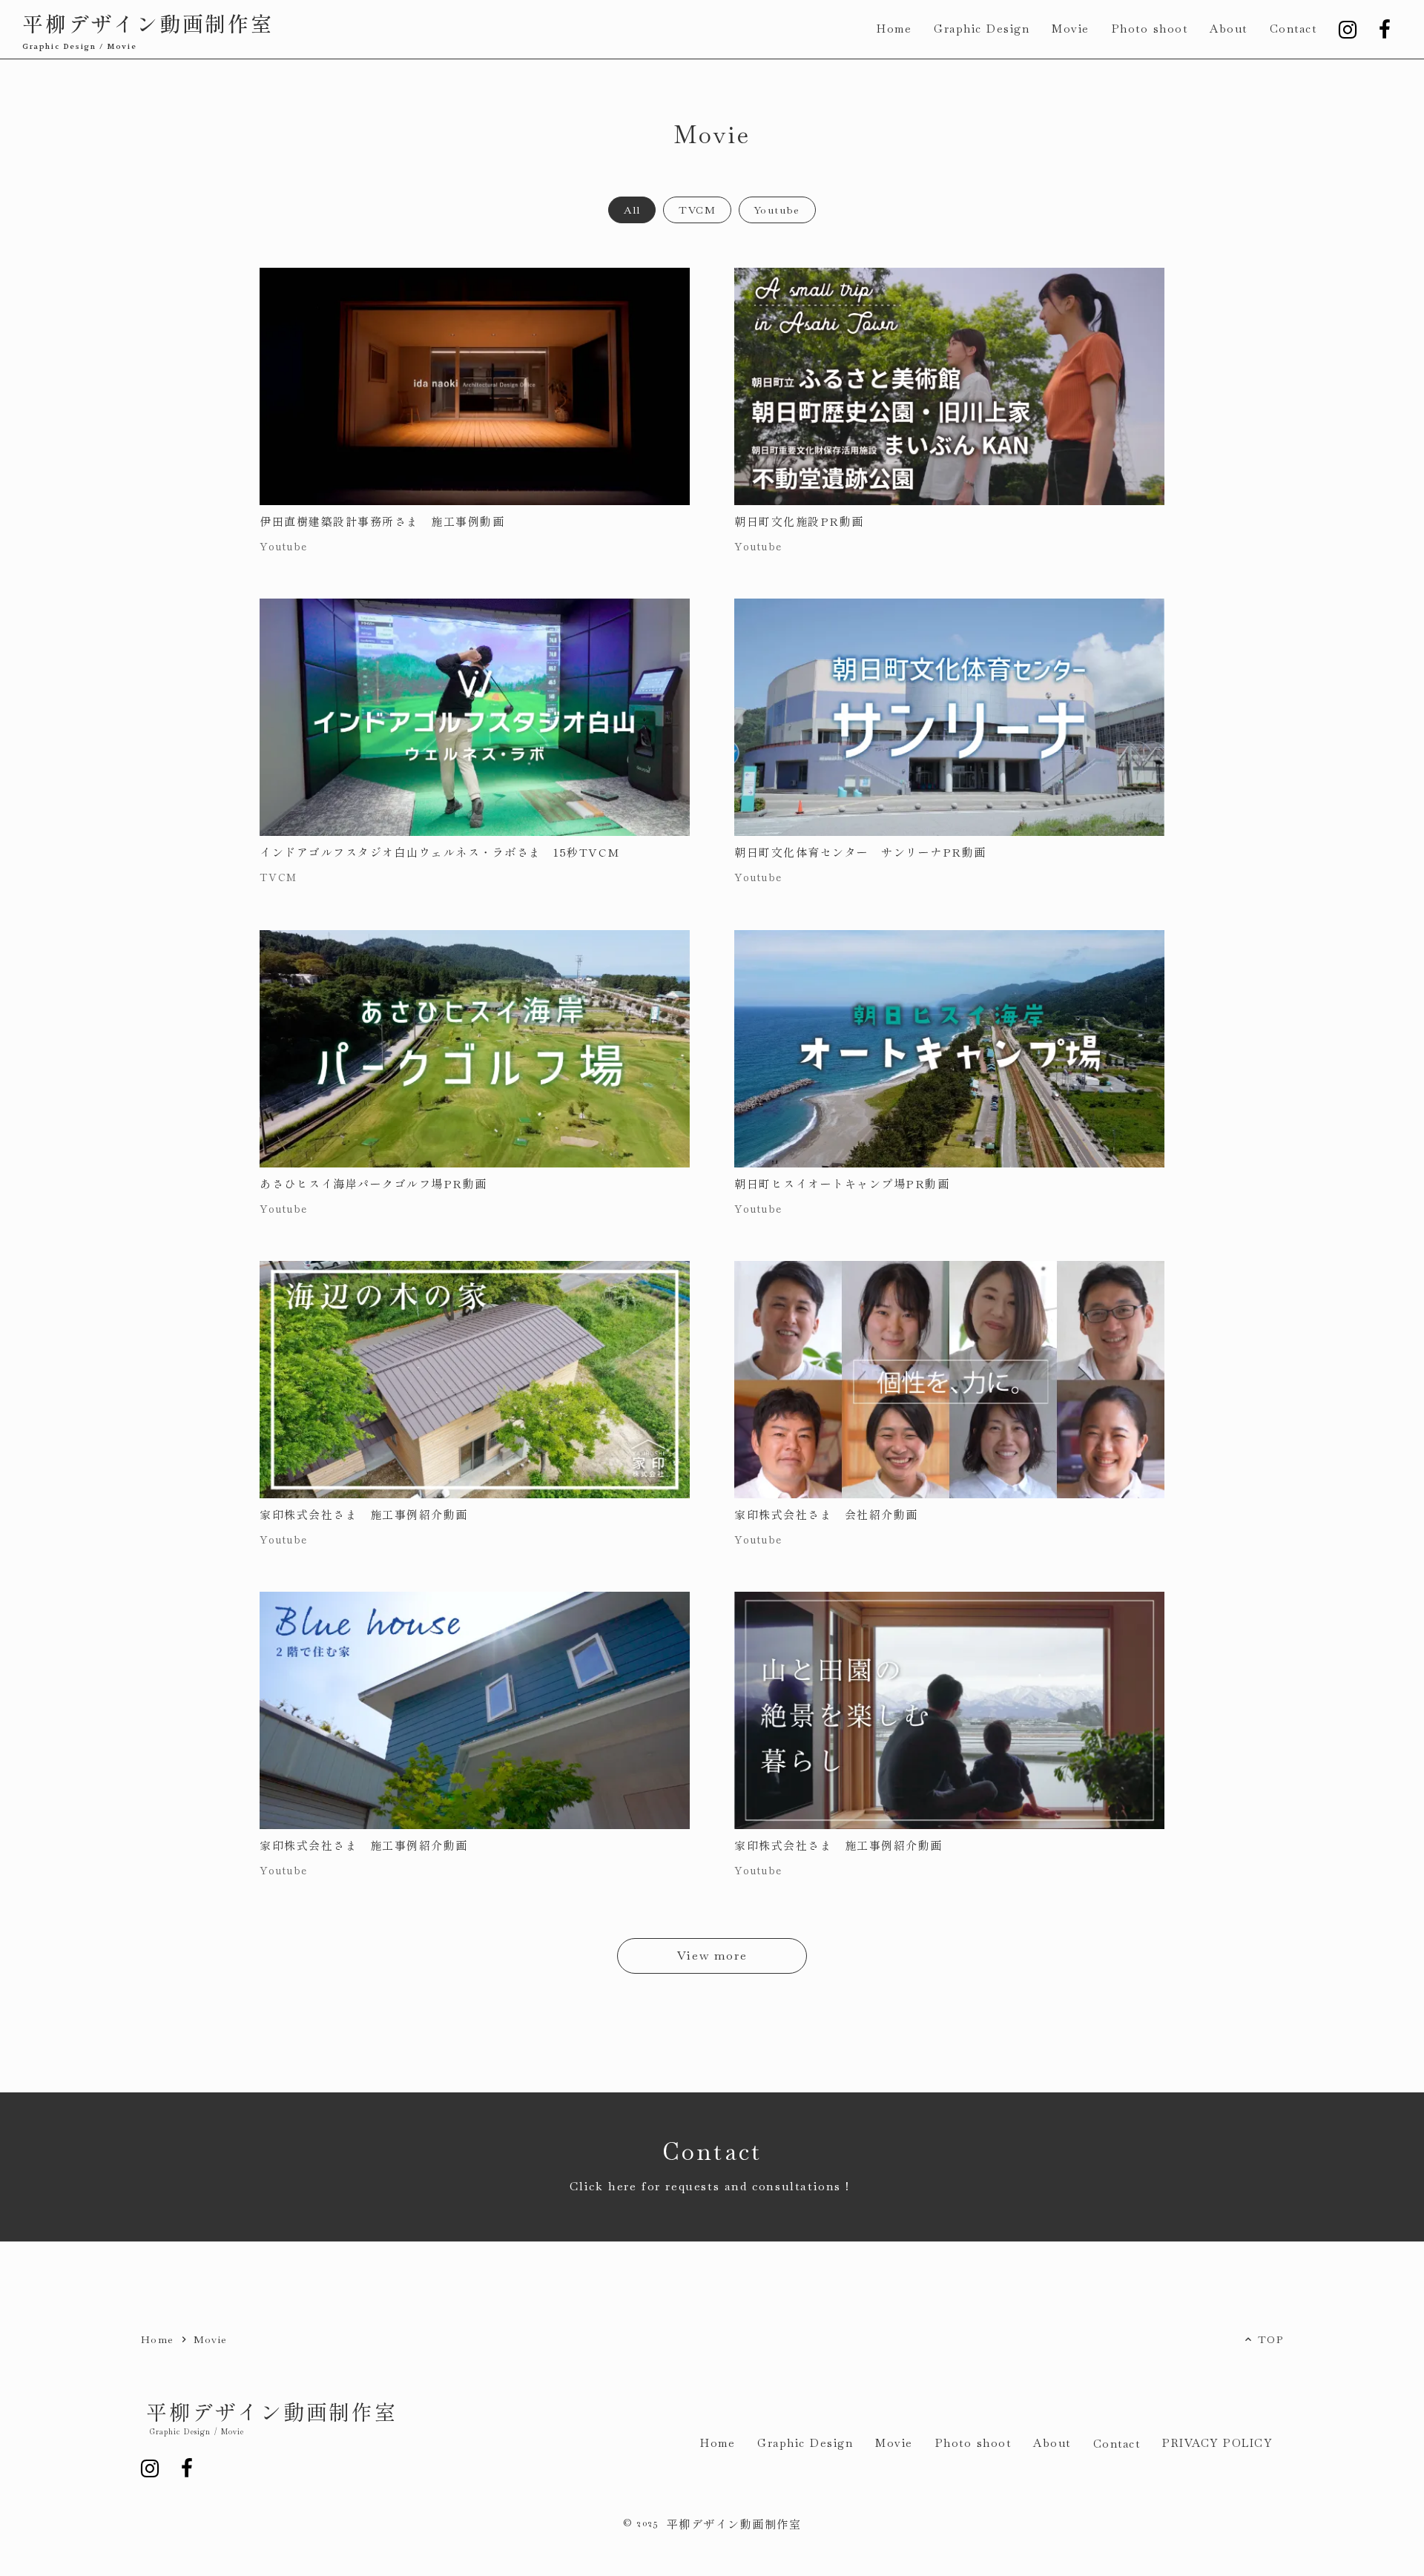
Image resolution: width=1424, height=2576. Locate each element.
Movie (211, 2339)
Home (158, 2339)
